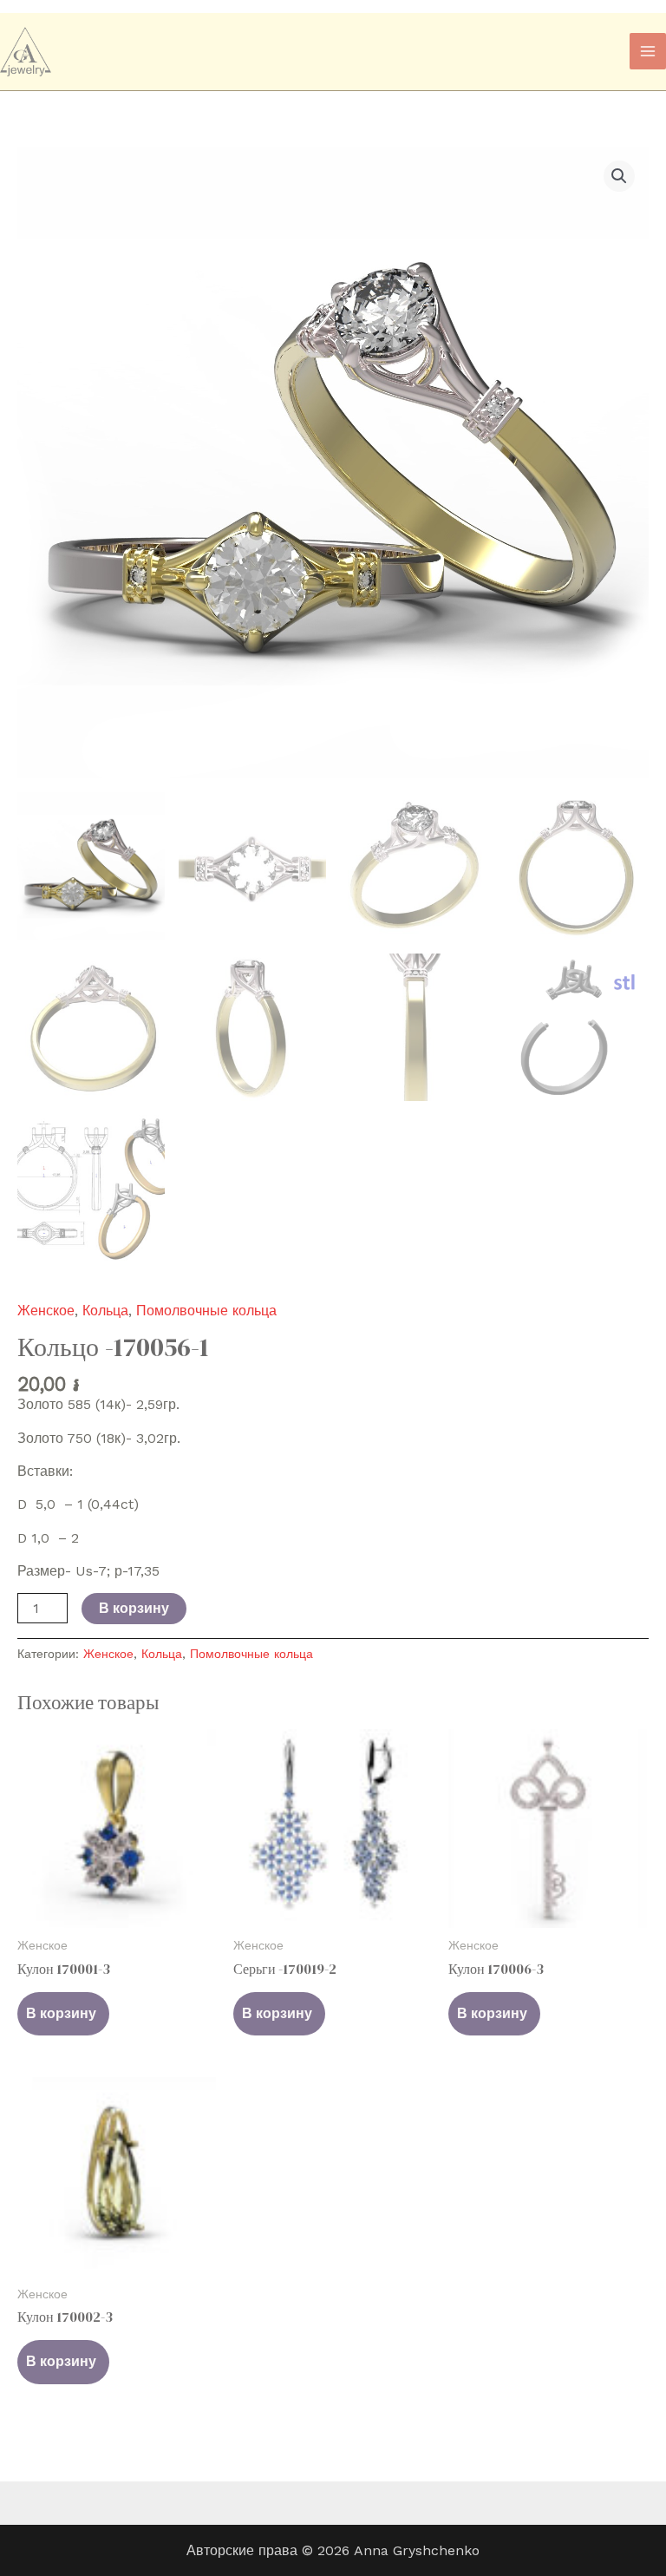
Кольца (105, 1311)
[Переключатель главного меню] (648, 51)
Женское (46, 1311)
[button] (619, 176)
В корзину (134, 1608)
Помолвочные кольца (206, 1311)
